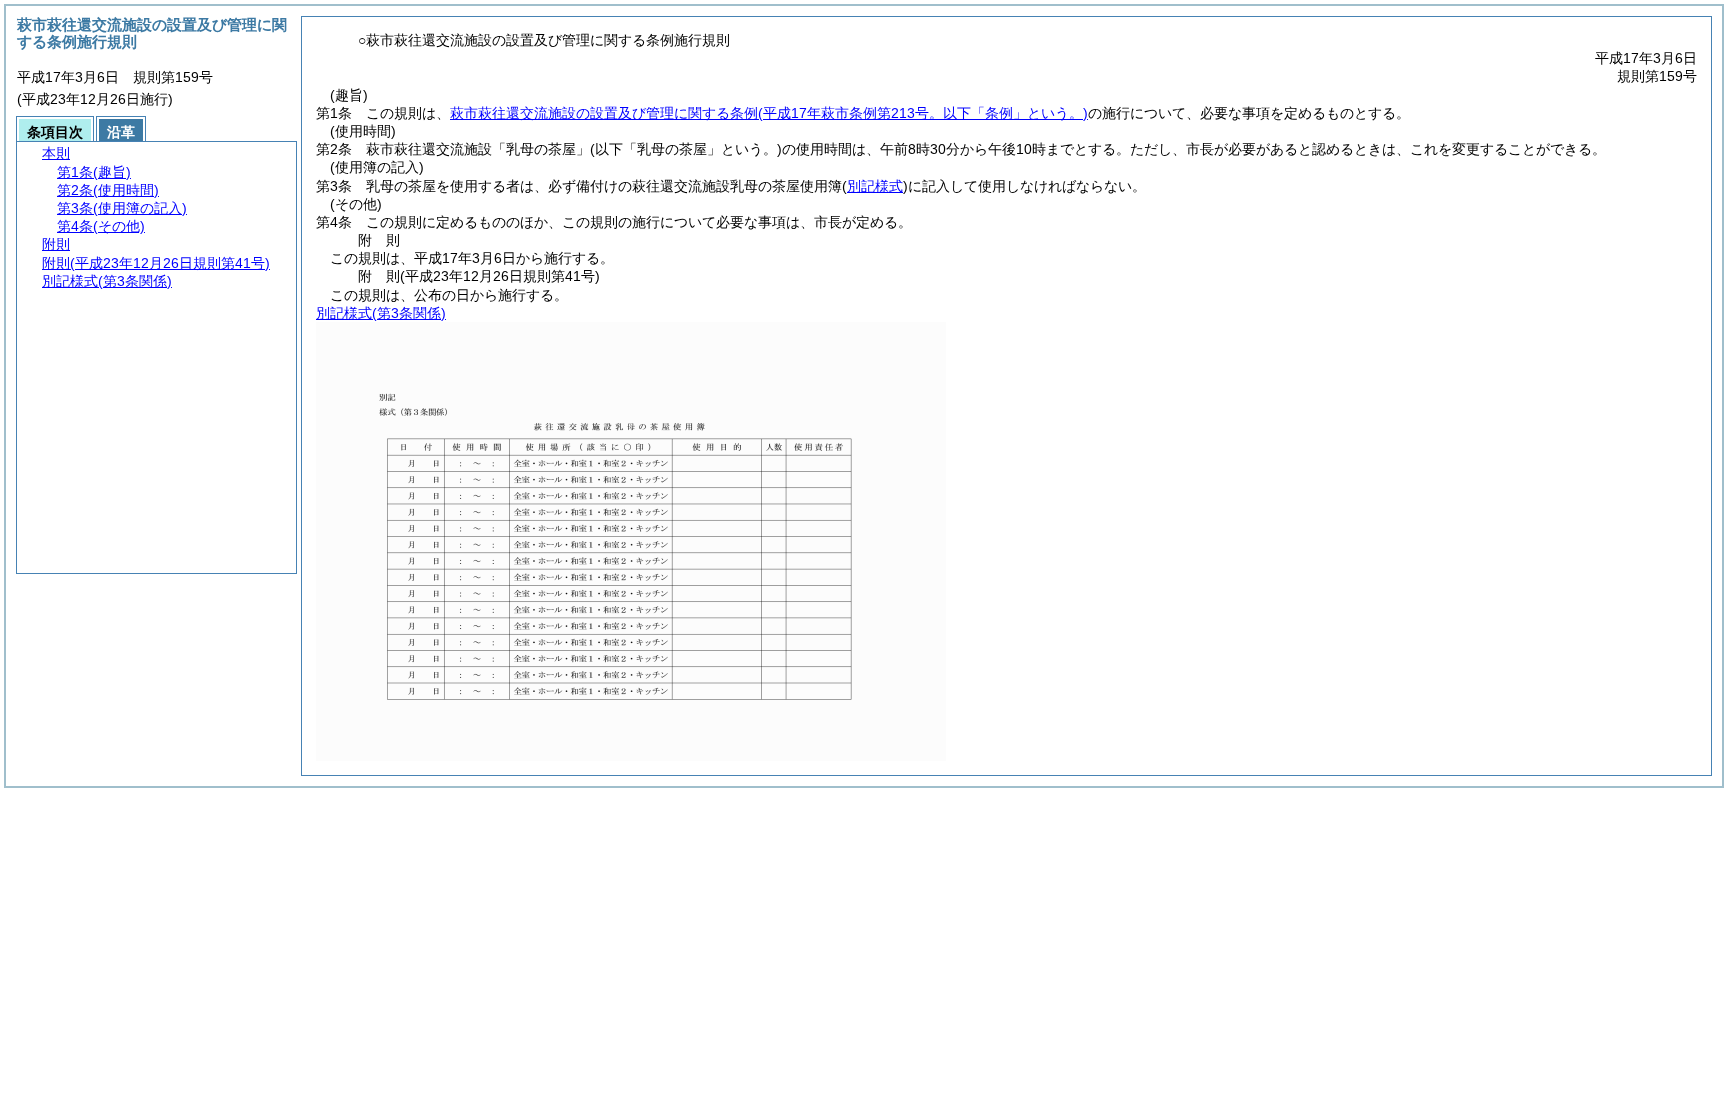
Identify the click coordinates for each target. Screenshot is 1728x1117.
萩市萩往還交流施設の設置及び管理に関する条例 (769, 113)
